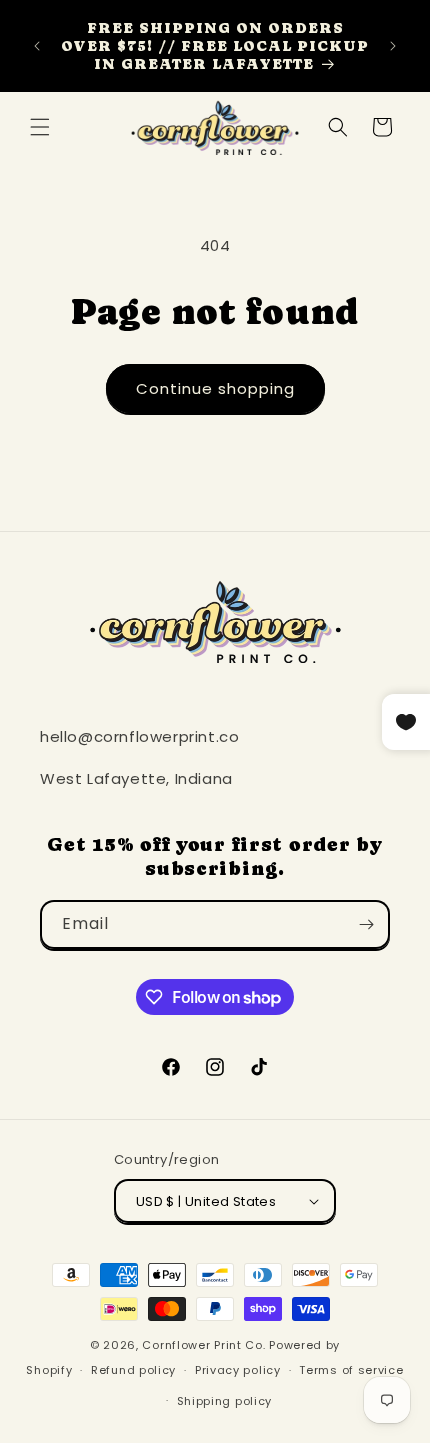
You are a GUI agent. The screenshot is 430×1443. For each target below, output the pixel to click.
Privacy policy (238, 1370)
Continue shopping (215, 388)
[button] (40, 127)
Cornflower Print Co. (203, 1345)
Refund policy (133, 1370)
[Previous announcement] (37, 46)
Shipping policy (225, 1401)
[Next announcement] (393, 46)
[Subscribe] (366, 924)
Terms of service (351, 1370)
